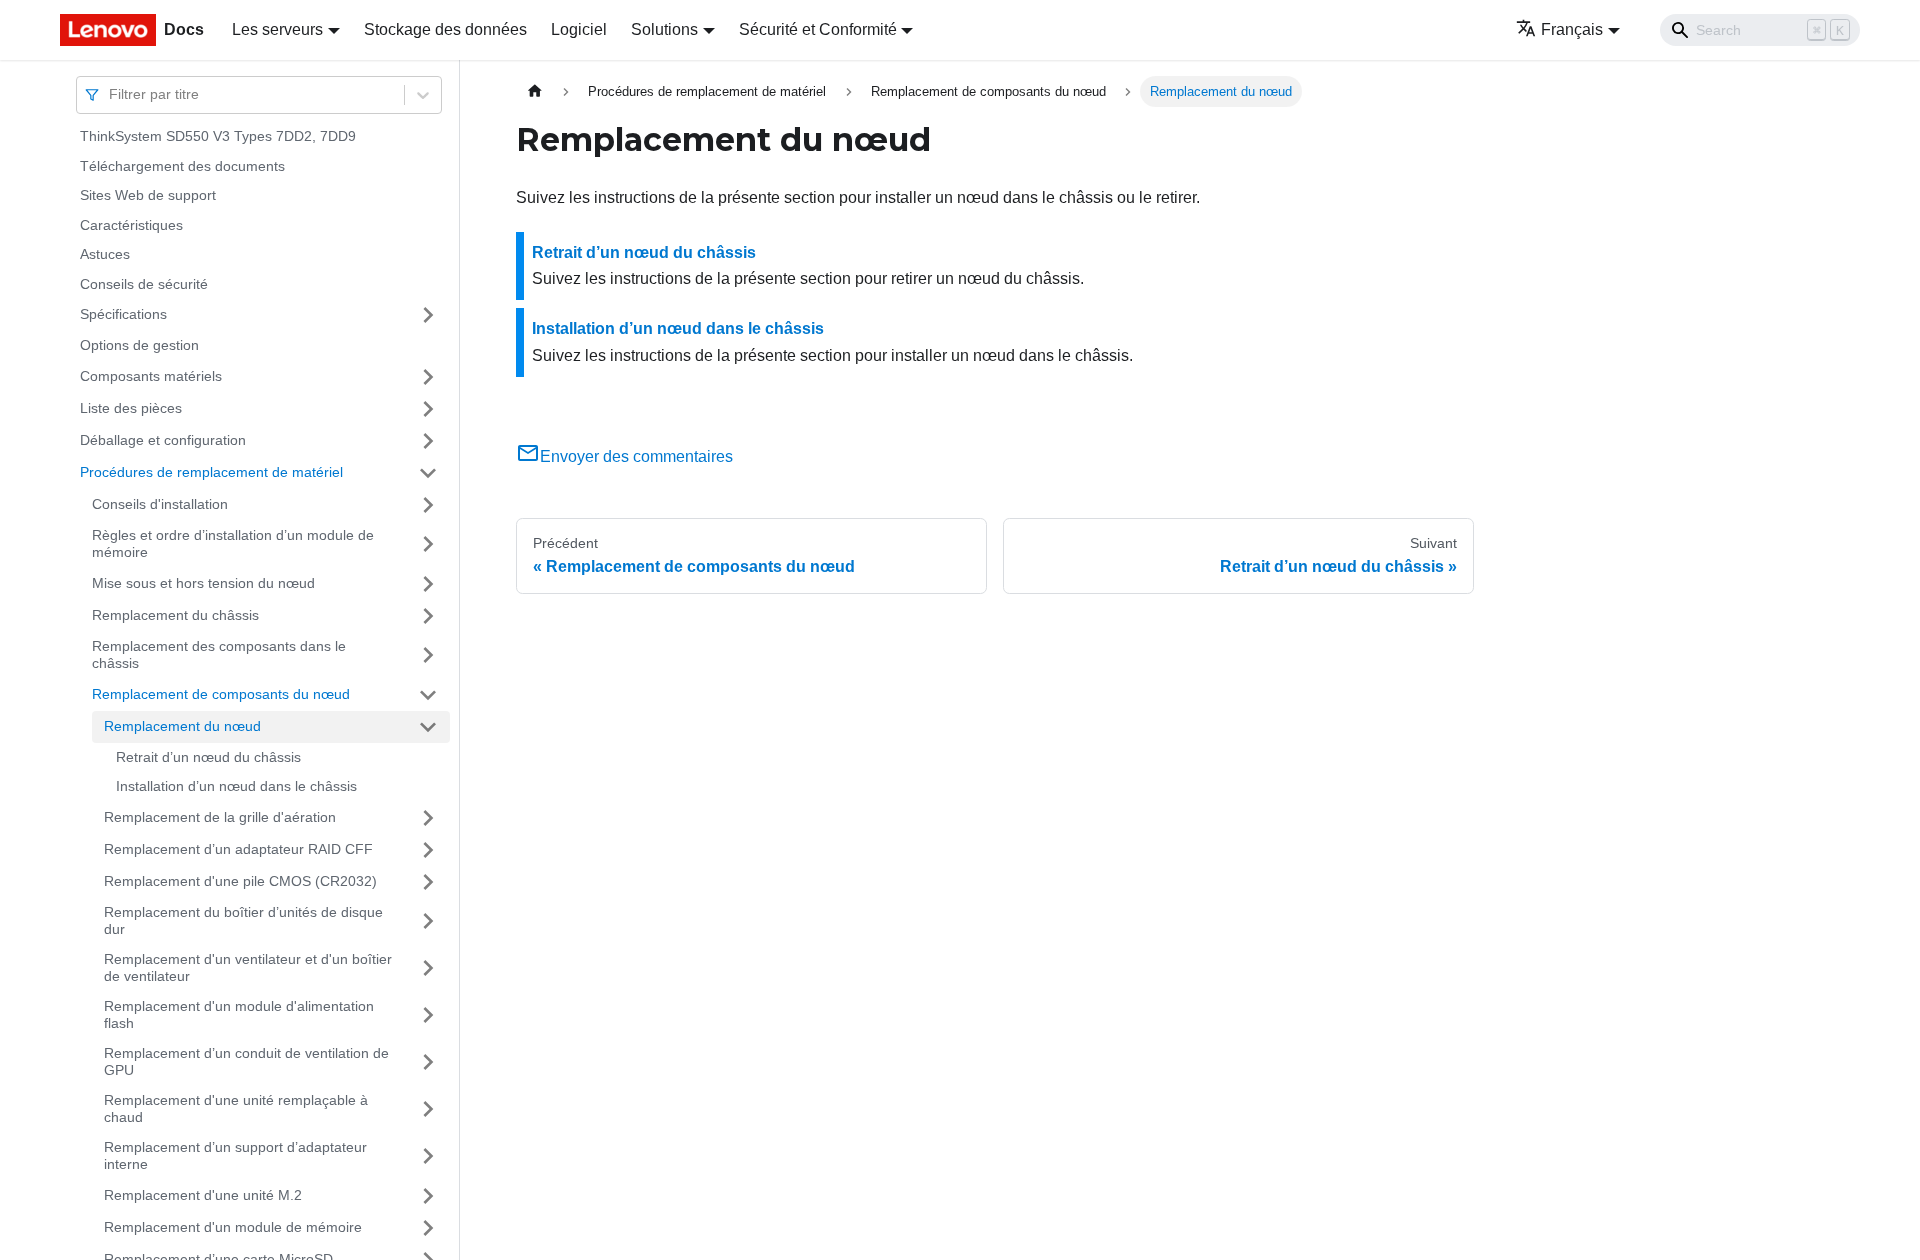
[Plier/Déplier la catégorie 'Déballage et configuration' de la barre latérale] (428, 441)
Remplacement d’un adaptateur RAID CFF (238, 849)
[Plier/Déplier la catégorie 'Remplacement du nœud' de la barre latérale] (428, 727)
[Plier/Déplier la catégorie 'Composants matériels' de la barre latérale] (428, 377)
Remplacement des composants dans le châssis (219, 655)
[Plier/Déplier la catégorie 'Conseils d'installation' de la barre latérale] (428, 505)
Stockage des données (445, 29)
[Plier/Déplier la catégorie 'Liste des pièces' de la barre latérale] (428, 409)
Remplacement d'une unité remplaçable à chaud (236, 1109)
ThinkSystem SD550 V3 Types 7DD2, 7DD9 (218, 136)
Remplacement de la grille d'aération (220, 817)
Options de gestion (139, 345)
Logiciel (579, 29)
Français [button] (1572, 29)
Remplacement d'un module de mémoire (233, 1227)
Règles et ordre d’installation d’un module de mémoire (233, 544)
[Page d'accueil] (535, 91)
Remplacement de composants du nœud (221, 694)
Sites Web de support (148, 195)
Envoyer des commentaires (636, 456)
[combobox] (111, 94)
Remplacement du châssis (175, 615)
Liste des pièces (131, 408)
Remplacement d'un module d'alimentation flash (239, 1015)
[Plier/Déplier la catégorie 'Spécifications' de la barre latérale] (428, 315)
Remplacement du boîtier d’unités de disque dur (243, 921)
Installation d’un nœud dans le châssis (236, 786)
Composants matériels (151, 376)
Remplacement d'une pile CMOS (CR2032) (240, 881)
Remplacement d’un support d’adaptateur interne (235, 1156)
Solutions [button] (664, 29)
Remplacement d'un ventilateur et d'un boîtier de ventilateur (248, 968)
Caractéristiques (131, 225)
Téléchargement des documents (182, 166)
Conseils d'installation (160, 504)
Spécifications (123, 314)
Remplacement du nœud (182, 726)
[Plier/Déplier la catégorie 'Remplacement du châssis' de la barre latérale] (428, 616)
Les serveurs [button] (277, 29)
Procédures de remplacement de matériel (211, 472)
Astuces (105, 254)
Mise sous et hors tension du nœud (203, 583)
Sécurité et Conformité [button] (818, 29)
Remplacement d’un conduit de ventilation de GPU (246, 1062)
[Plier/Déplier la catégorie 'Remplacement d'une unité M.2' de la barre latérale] (428, 1196)
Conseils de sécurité (144, 284)
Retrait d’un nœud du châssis (208, 757)
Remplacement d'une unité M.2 (203, 1195)
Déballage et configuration (163, 440)
